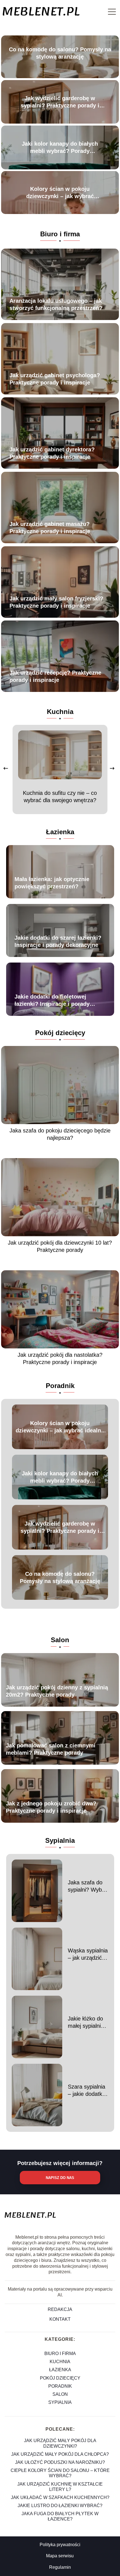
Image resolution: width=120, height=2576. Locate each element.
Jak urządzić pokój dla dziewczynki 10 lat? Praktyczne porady (60, 1246)
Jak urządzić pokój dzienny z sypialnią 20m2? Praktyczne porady (57, 1691)
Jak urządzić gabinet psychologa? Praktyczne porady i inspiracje (55, 379)
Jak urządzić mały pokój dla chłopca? (60, 2454)
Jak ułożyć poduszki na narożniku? (60, 2462)
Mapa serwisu (60, 2556)
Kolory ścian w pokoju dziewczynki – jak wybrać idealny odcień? (60, 193)
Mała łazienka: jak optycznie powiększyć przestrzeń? (52, 883)
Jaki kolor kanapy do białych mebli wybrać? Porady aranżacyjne (60, 148)
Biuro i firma (60, 234)
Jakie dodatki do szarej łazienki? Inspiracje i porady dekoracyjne (58, 941)
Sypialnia (60, 1840)
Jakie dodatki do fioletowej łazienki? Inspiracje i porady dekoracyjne (52, 1000)
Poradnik (60, 1386)
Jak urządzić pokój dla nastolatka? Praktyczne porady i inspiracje (60, 1358)
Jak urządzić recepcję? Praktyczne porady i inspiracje (55, 676)
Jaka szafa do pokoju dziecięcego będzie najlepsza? (60, 1134)
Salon (60, 1640)
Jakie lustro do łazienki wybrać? (60, 2506)
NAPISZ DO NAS (60, 2178)
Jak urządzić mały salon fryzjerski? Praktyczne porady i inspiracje (56, 602)
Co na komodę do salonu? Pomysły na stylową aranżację (60, 53)
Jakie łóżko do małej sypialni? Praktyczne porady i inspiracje (86, 2022)
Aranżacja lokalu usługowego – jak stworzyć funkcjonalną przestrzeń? (56, 304)
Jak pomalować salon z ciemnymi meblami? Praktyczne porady (51, 1749)
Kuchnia (60, 712)
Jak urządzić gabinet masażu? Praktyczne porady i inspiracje (50, 528)
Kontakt (60, 2319)
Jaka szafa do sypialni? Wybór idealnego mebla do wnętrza (88, 1886)
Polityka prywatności (60, 2545)
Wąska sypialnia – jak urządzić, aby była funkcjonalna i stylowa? (88, 1954)
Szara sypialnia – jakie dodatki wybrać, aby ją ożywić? (87, 2091)
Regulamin (60, 2567)
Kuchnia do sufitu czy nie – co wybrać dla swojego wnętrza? (60, 797)
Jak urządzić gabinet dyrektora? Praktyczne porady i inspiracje (52, 453)
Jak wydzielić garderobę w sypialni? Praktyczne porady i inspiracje (60, 102)
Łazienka (60, 832)
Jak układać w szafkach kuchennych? (60, 2497)
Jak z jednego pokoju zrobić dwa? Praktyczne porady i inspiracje (51, 1807)
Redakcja (60, 2309)
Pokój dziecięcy (60, 1033)
